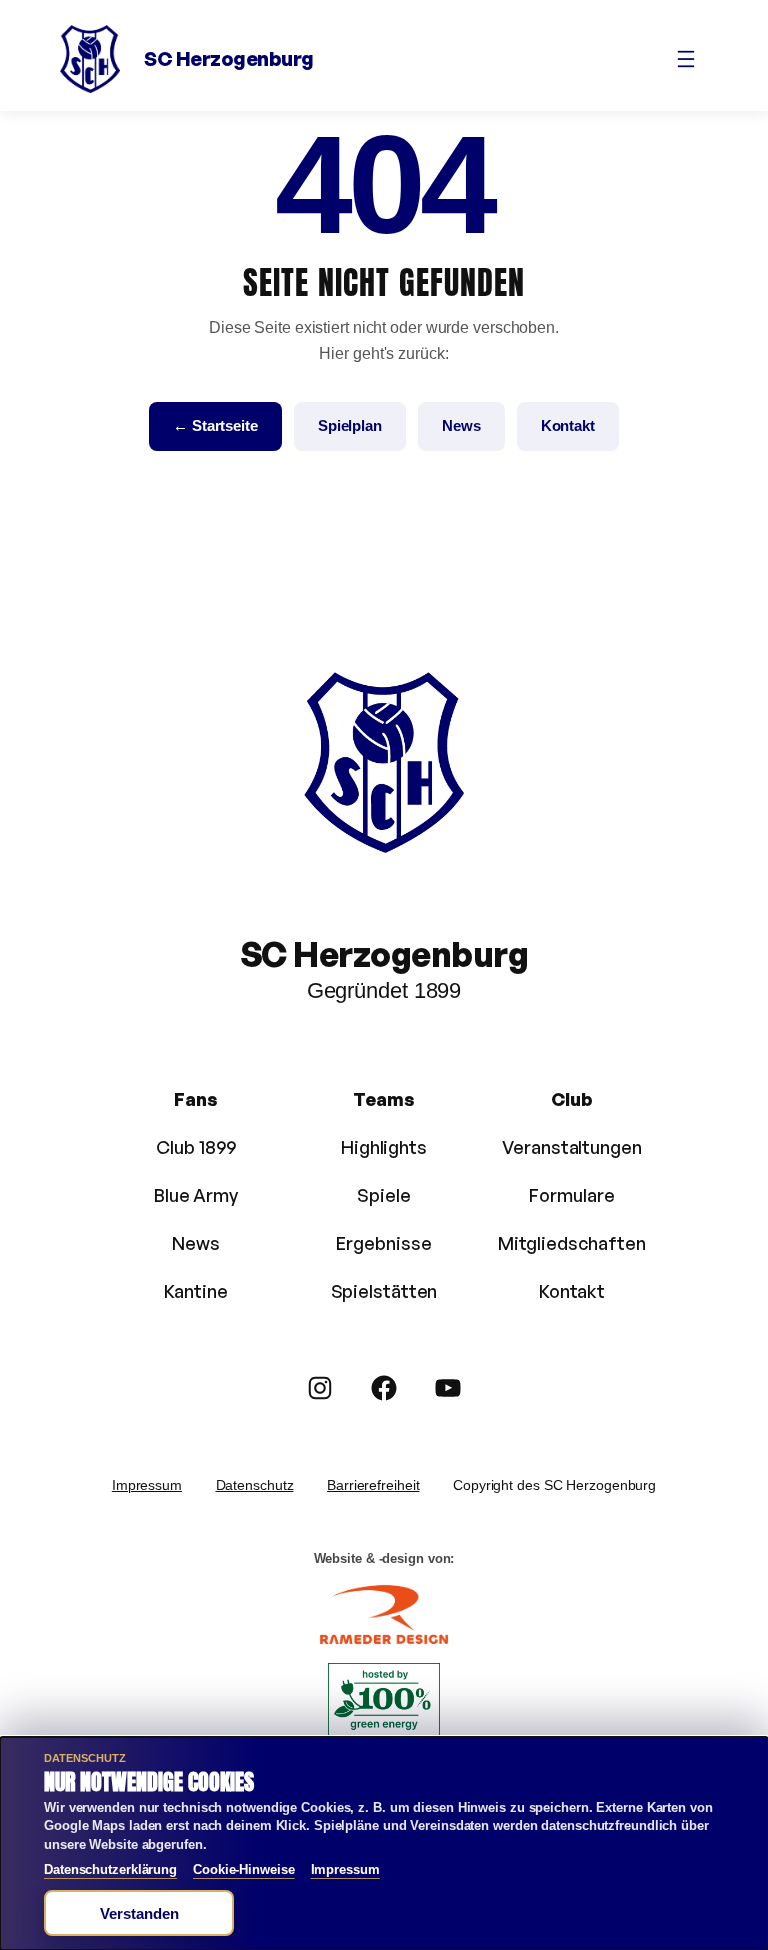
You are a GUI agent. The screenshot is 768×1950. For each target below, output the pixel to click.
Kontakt (568, 425)
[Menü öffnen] (686, 59)
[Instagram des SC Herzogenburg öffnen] (320, 1388)
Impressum (147, 1485)
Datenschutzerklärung (110, 1869)
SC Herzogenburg (229, 58)
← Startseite (215, 425)
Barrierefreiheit (373, 1485)
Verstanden (139, 1913)
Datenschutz (255, 1485)
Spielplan (350, 425)
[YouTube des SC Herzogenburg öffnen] (448, 1388)
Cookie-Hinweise (244, 1869)
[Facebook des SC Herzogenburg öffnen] (384, 1388)
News (461, 425)
